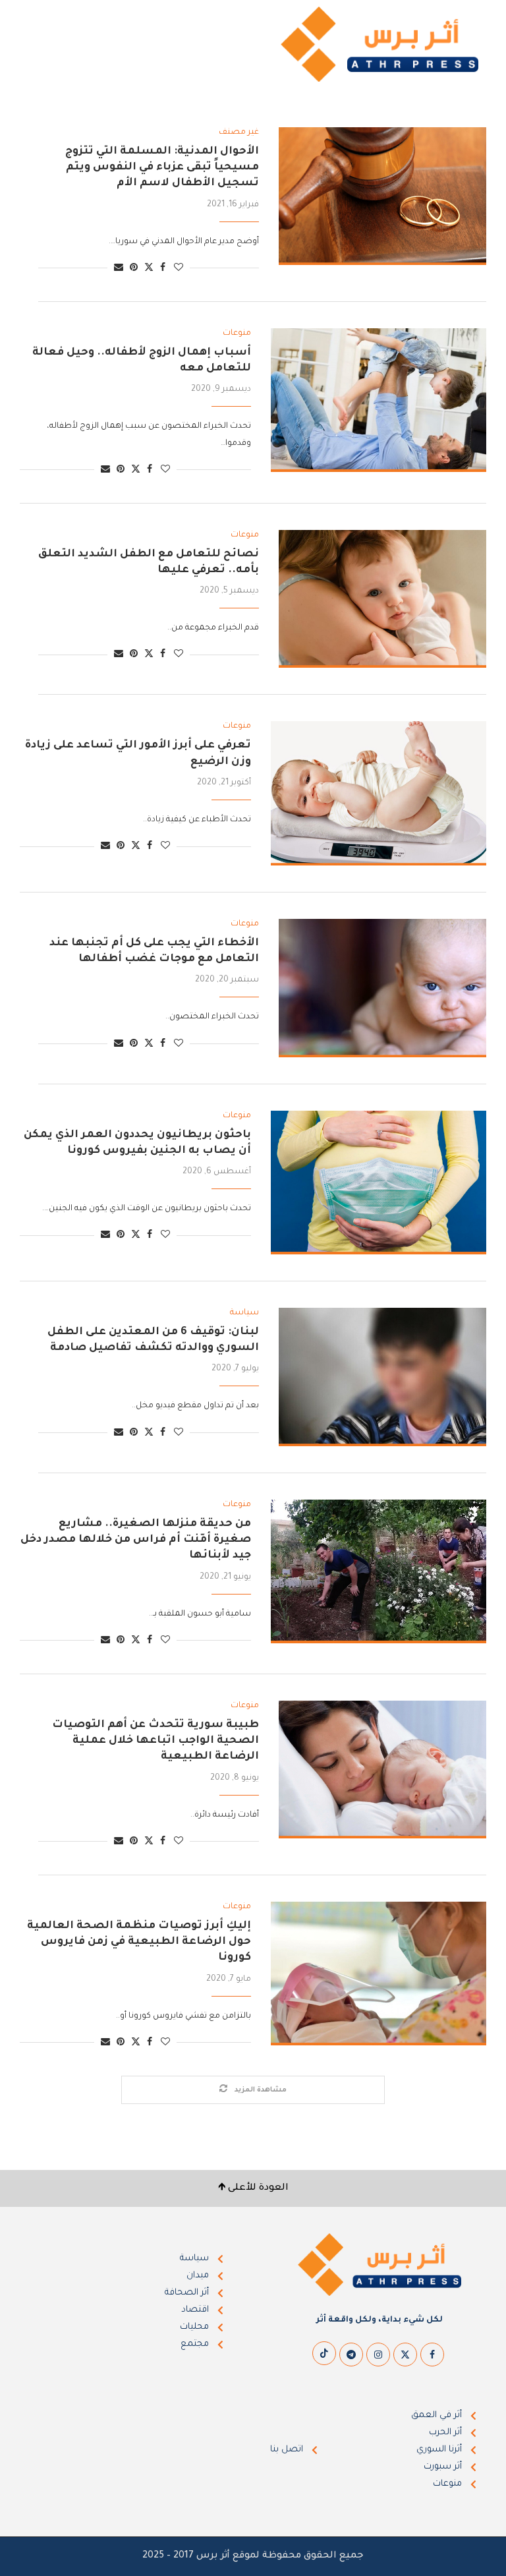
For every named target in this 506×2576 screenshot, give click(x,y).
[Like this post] (179, 269)
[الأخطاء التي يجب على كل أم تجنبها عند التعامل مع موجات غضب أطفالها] (382, 988)
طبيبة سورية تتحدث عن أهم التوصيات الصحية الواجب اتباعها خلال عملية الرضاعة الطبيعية (155, 1741)
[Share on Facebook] (163, 269)
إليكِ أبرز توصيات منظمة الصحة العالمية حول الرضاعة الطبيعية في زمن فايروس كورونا (139, 1942)
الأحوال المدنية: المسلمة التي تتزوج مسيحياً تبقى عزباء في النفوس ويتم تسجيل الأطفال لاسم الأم (162, 168)
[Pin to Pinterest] (134, 269)
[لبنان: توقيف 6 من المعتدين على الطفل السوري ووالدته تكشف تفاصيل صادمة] (382, 1377)
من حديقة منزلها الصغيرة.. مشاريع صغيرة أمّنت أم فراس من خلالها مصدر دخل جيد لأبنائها (136, 1540)
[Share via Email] (119, 269)
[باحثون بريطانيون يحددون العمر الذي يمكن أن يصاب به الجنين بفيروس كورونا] (379, 1183)
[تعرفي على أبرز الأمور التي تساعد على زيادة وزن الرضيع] (379, 793)
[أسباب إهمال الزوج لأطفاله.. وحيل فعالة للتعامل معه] (379, 400)
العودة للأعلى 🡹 (253, 2188)
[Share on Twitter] (149, 268)
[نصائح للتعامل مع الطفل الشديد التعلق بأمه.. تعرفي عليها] (382, 599)
